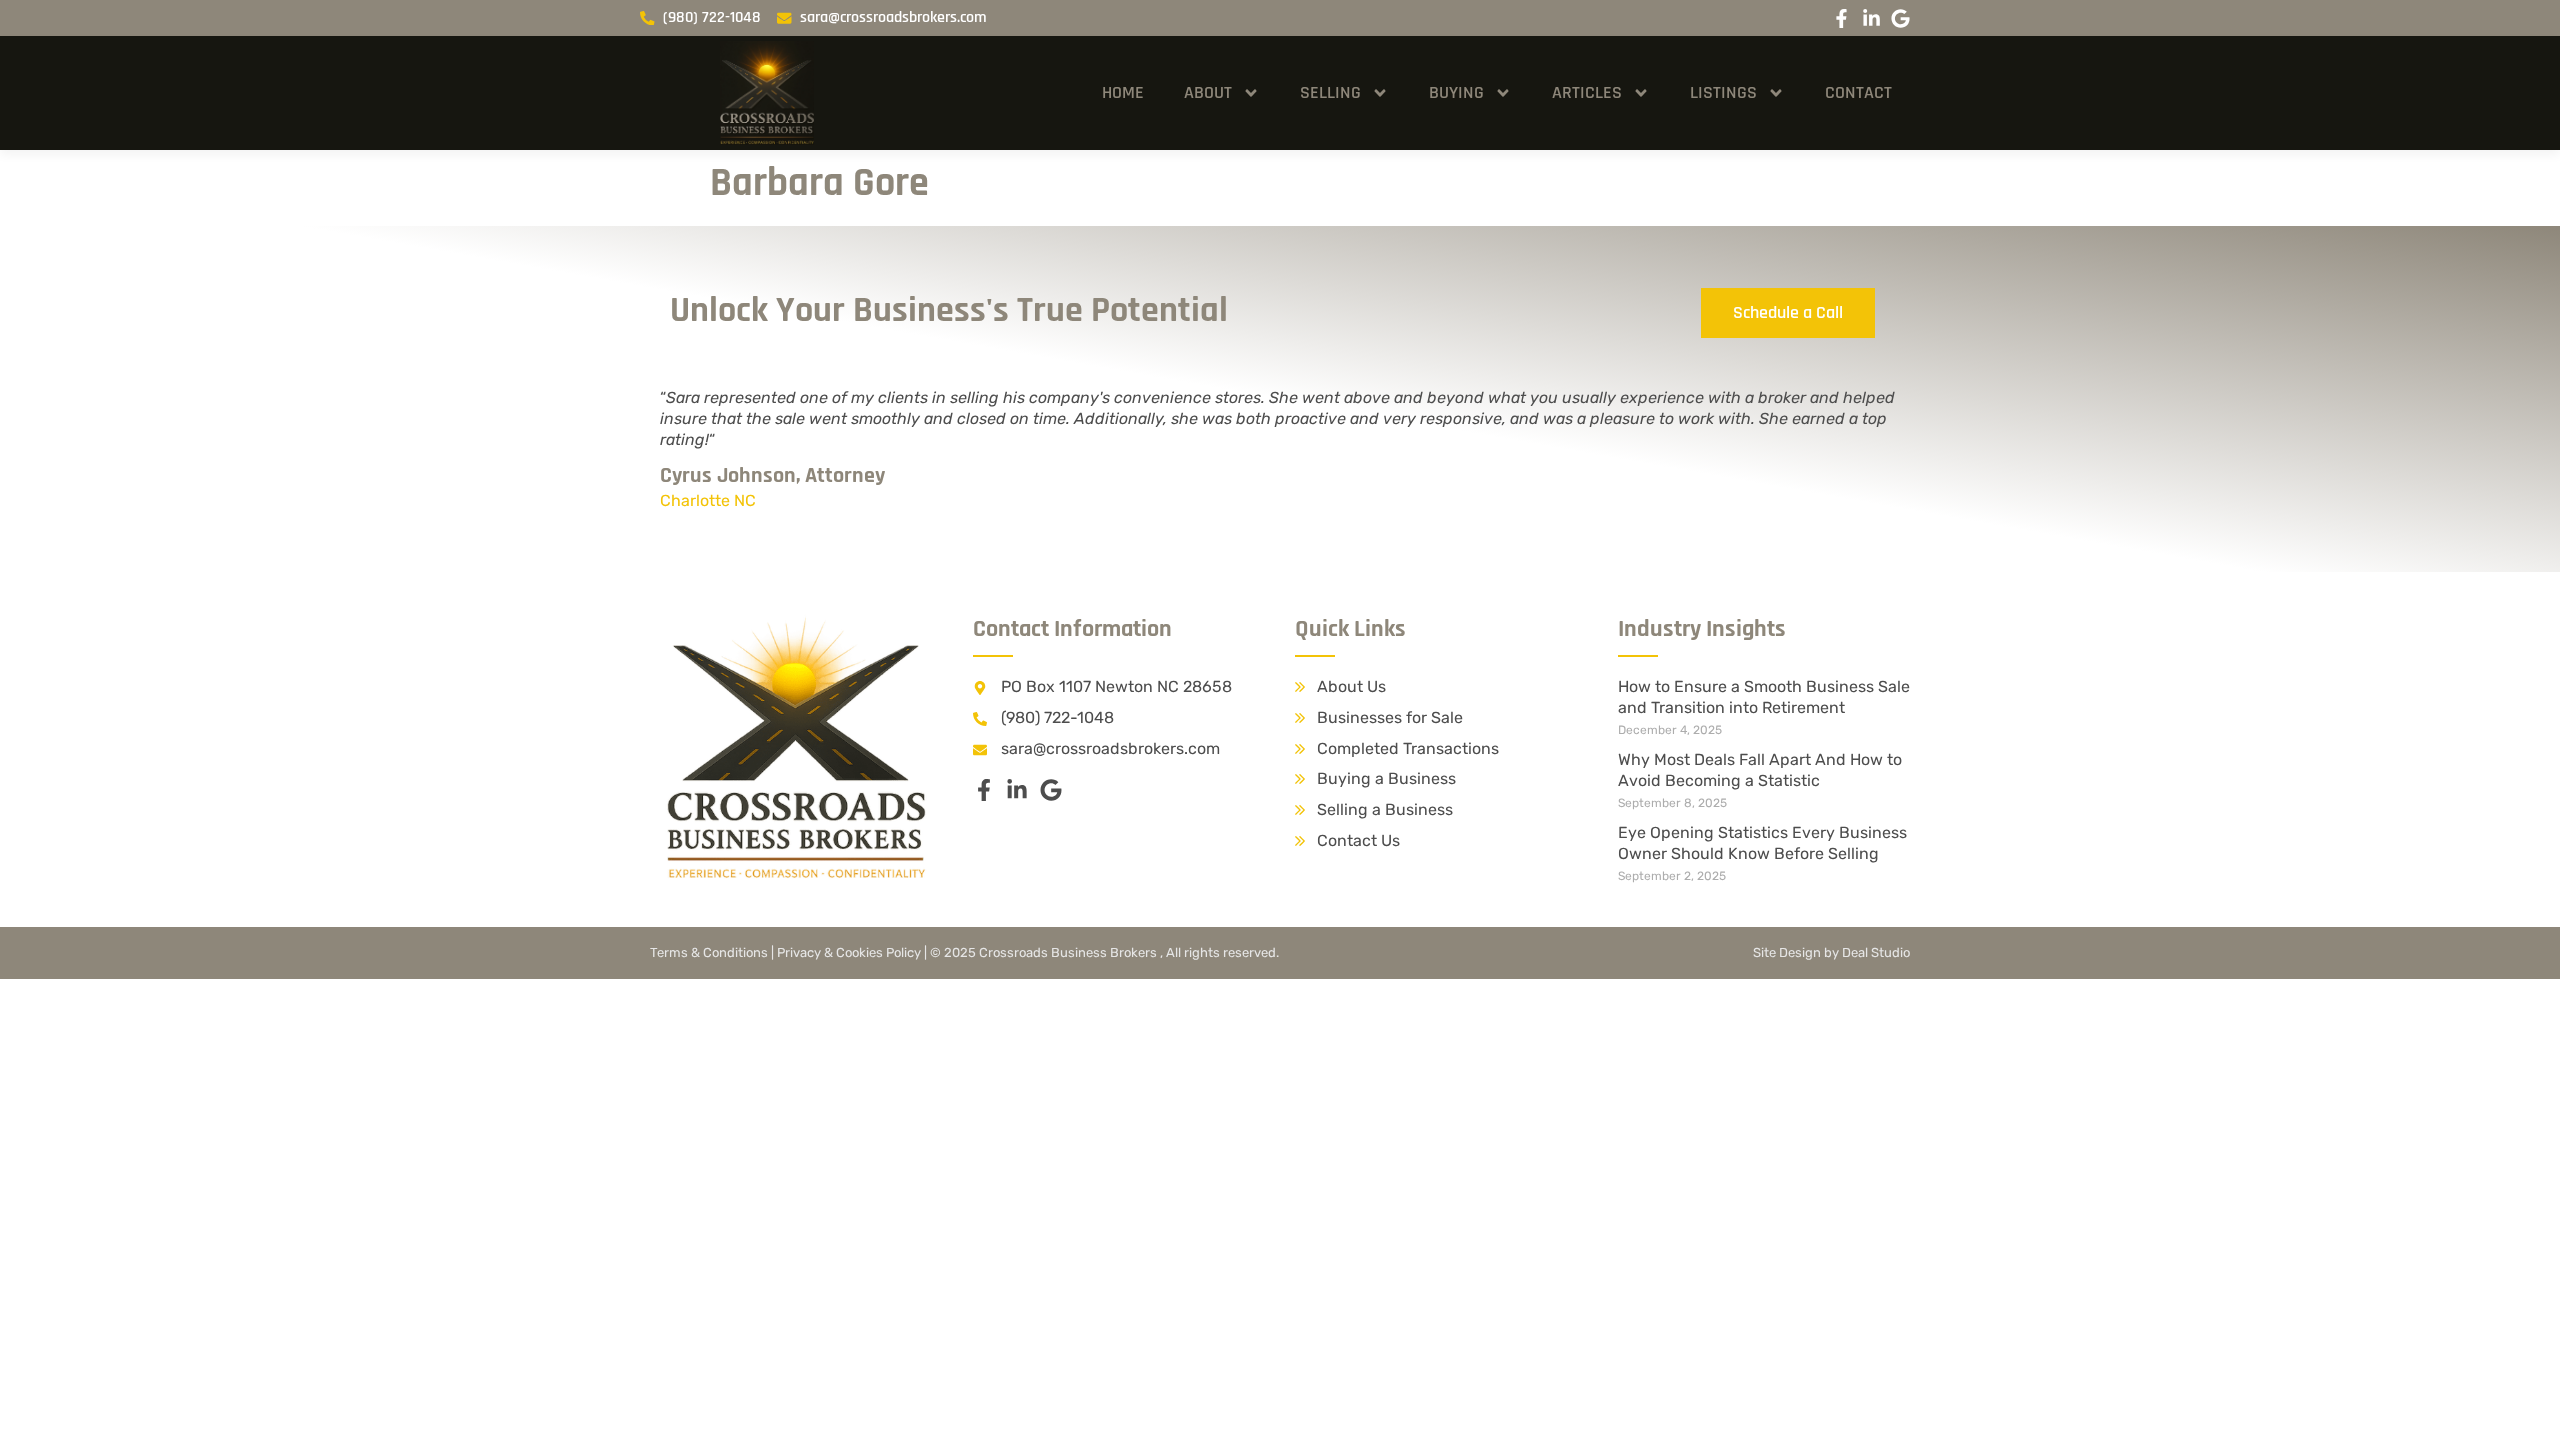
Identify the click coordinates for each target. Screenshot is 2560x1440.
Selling (1330, 92)
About (1208, 92)
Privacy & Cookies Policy (849, 952)
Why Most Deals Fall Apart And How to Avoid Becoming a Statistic (1760, 770)
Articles (1587, 92)
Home (1123, 92)
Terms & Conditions (709, 952)
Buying (1456, 92)
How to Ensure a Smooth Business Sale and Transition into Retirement (1764, 697)
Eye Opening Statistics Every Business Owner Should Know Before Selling (1762, 843)
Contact (1858, 92)
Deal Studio (1876, 952)
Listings (1723, 92)
